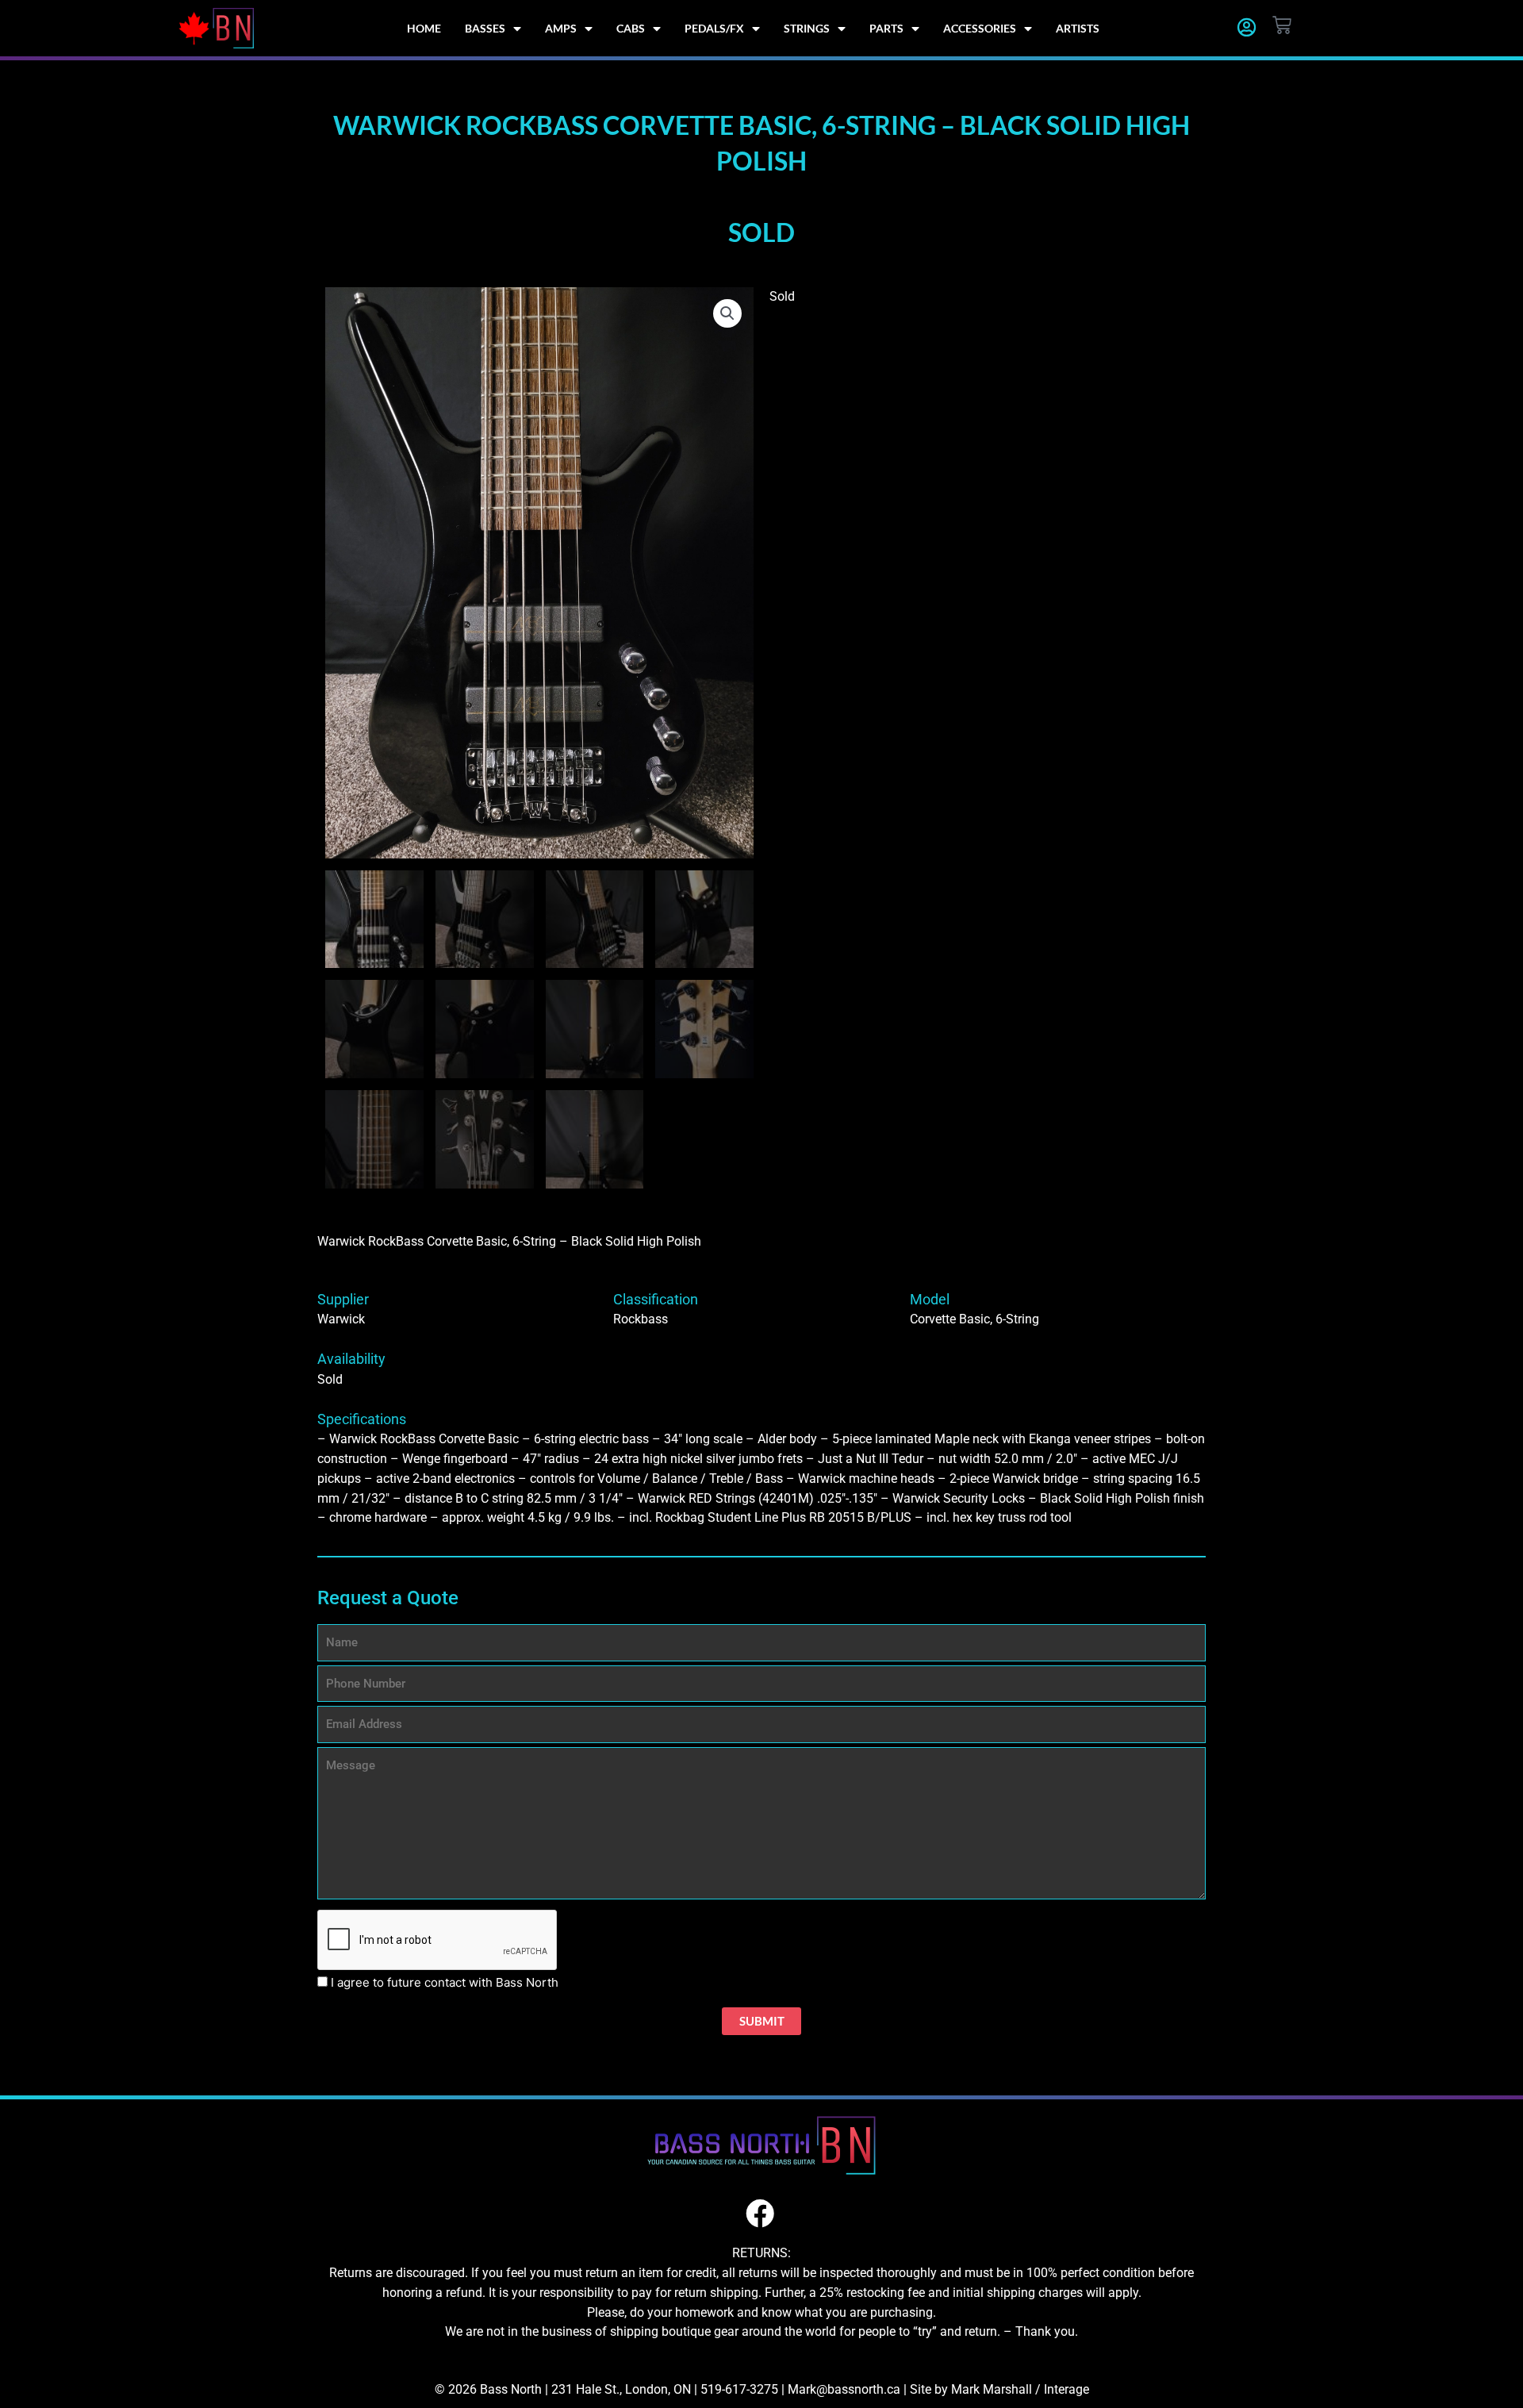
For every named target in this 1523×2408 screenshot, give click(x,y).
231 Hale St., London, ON (621, 2389)
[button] (727, 313)
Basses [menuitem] (485, 28)
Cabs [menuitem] (631, 28)
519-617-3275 (739, 2389)
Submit (762, 2021)
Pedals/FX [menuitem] (714, 28)
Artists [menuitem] (1078, 28)
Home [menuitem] (424, 28)
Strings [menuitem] (807, 28)
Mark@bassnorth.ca (844, 2389)
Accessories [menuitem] (980, 28)
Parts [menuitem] (886, 28)
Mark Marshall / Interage (1020, 2389)
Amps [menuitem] (561, 28)
